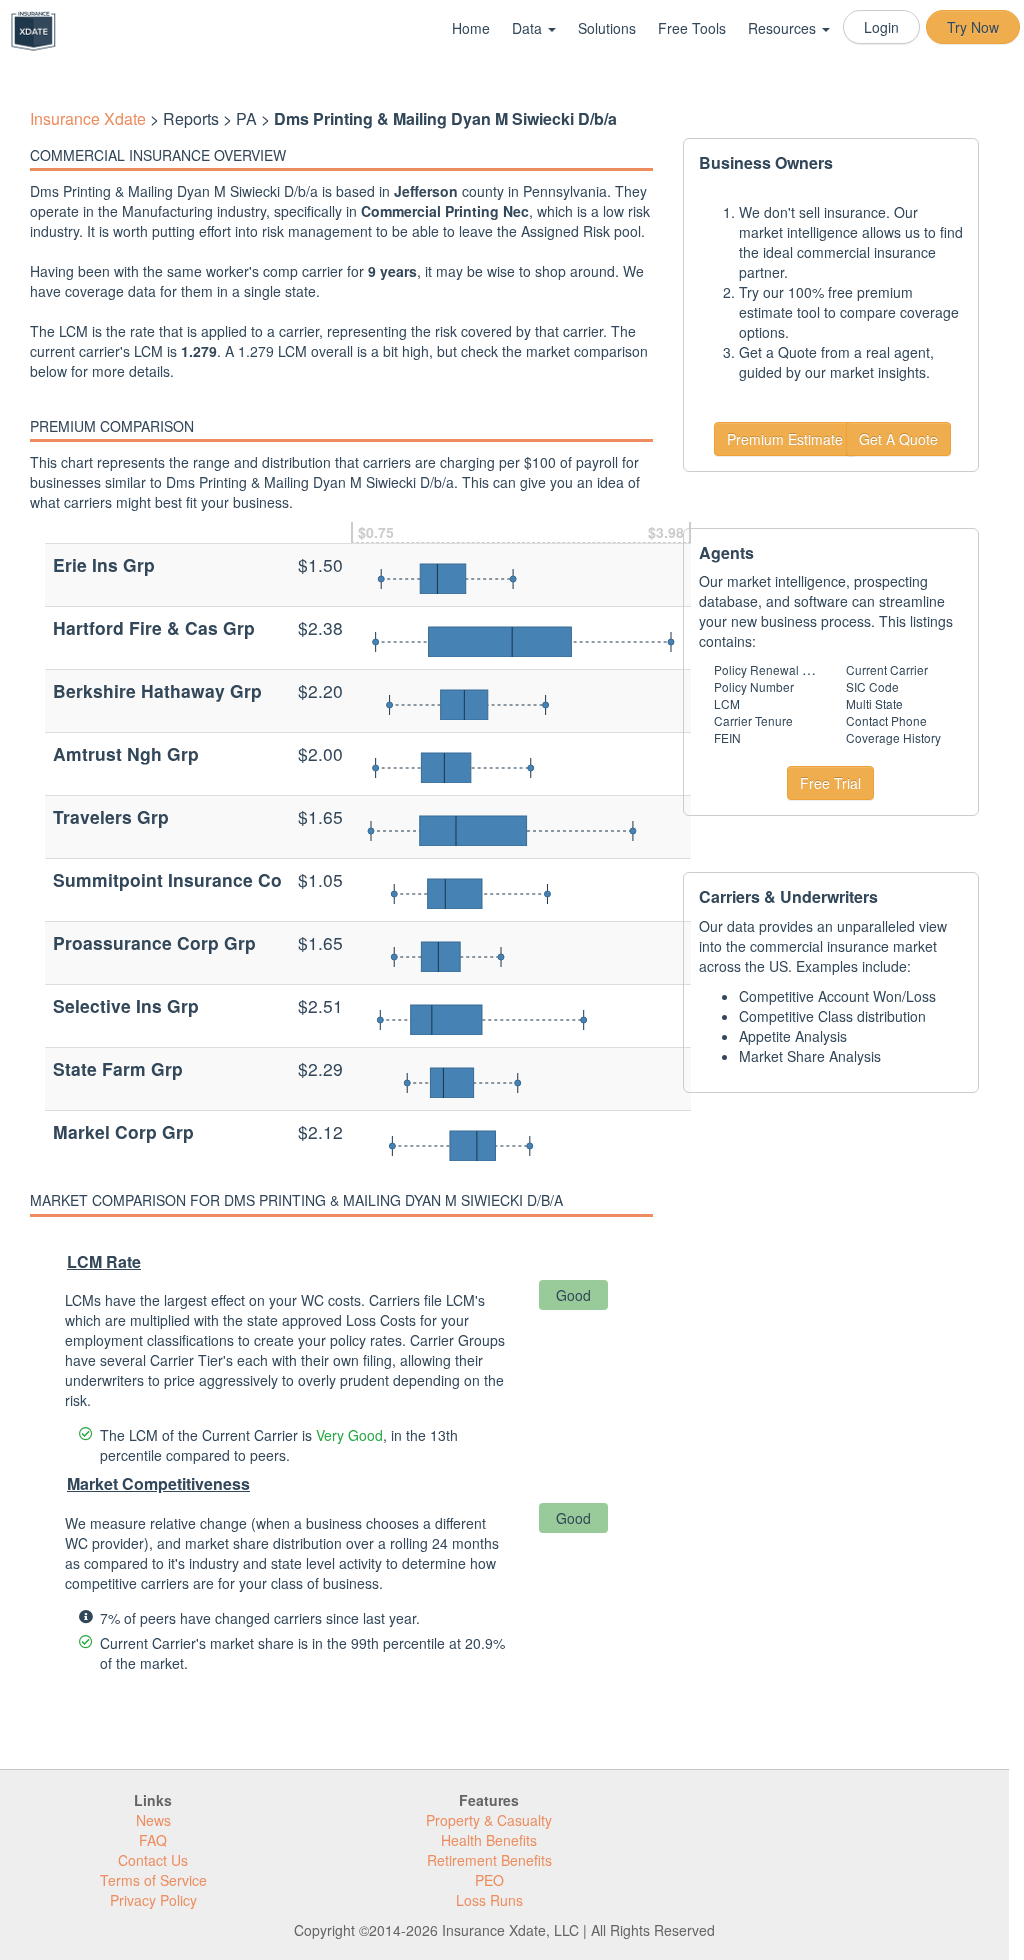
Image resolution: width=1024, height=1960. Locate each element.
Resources (784, 28)
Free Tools (692, 28)
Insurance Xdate (88, 118)
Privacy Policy (153, 1900)
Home (471, 28)
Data (529, 28)
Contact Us (153, 1860)
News (153, 1820)
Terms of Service (153, 1880)
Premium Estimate (785, 439)
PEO (489, 1880)
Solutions (607, 28)
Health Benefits (489, 1840)
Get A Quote (898, 439)
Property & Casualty (489, 1820)
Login (881, 27)
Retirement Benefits (489, 1860)
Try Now (973, 27)
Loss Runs (489, 1900)
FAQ (153, 1840)
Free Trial (830, 783)
